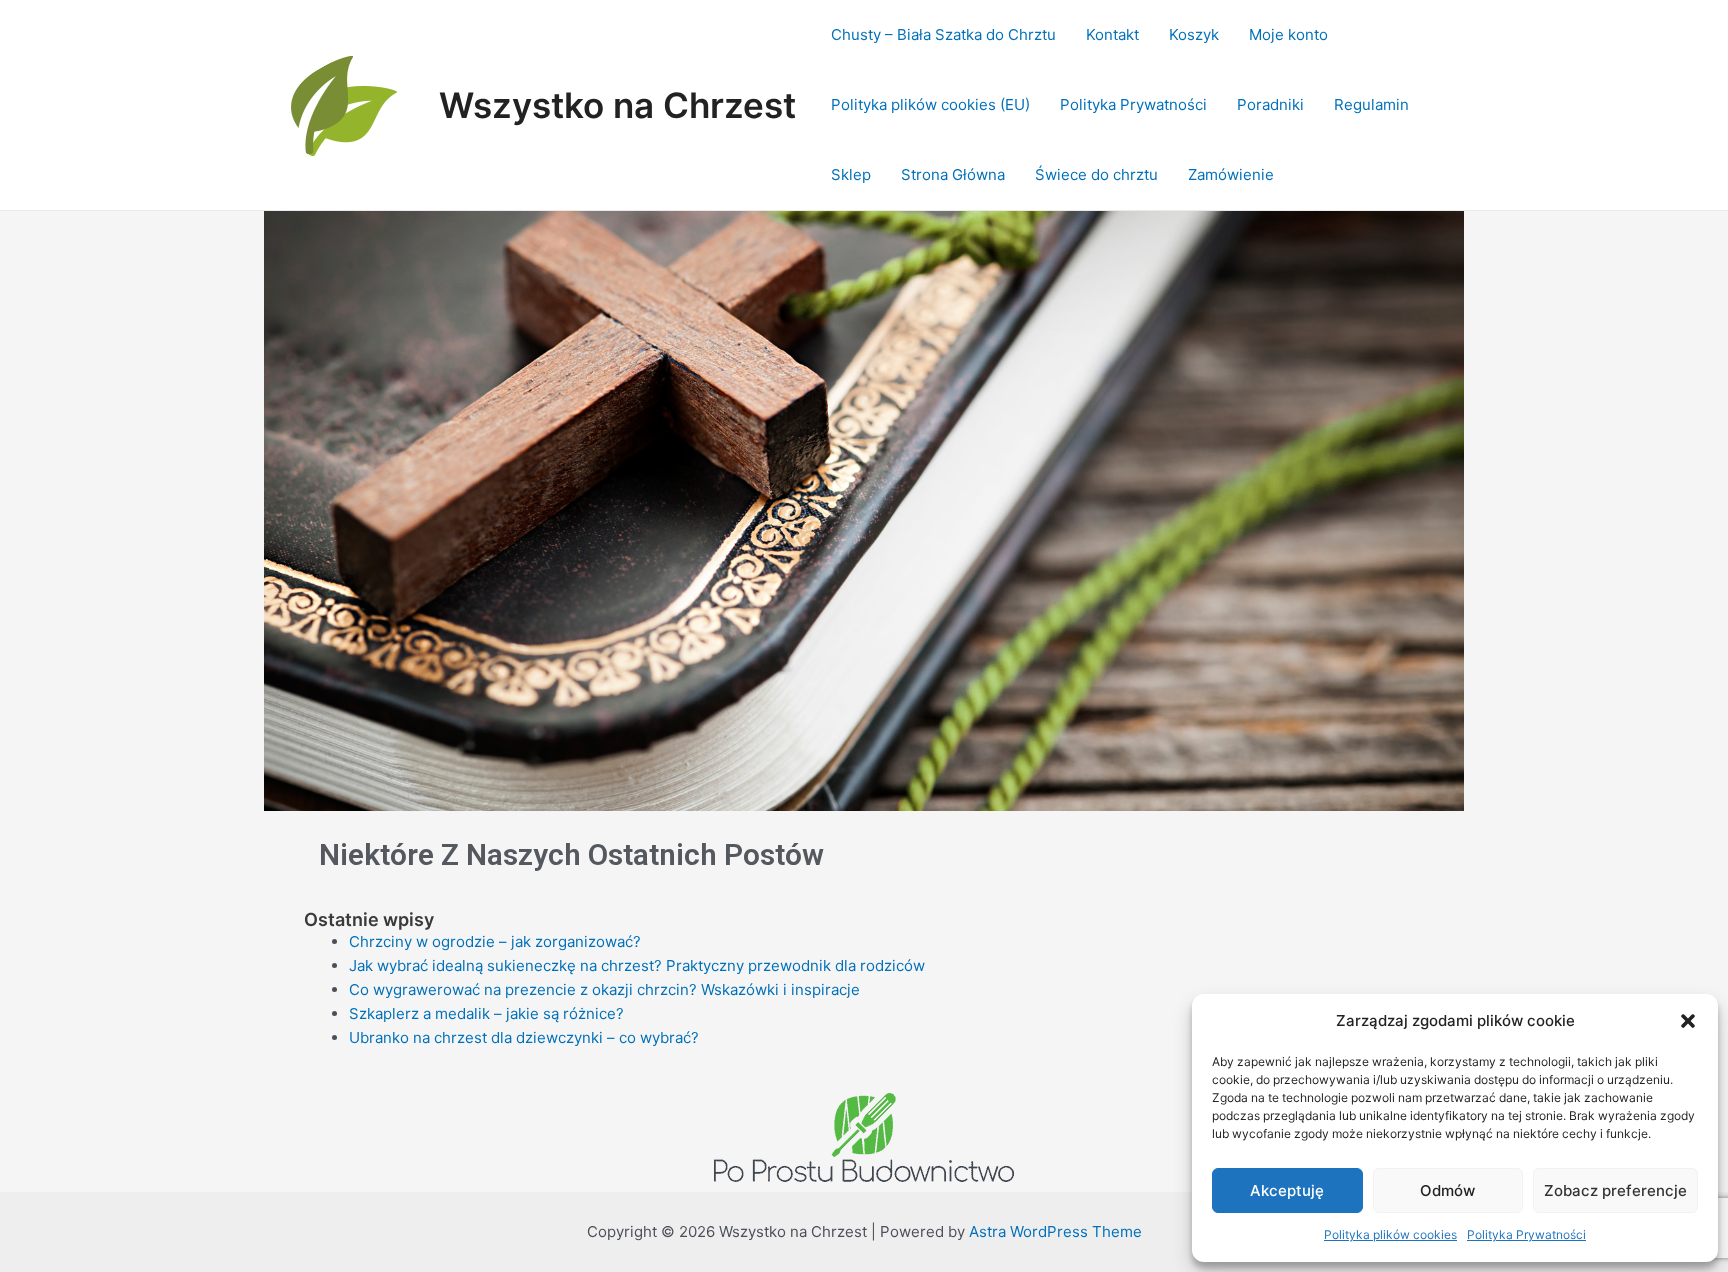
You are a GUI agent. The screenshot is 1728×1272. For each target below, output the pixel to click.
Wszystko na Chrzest (617, 105)
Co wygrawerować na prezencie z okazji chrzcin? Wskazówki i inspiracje (604, 989)
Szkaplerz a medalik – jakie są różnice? (486, 1013)
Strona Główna (953, 174)
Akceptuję (1287, 1190)
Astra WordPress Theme (1055, 1231)
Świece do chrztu (1096, 174)
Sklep (851, 174)
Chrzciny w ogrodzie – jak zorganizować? (495, 941)
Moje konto (1288, 34)
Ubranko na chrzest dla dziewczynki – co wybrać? (524, 1037)
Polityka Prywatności (1526, 1234)
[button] (1688, 1021)
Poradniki (1270, 104)
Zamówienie (1231, 174)
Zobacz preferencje (1615, 1190)
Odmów (1447, 1190)
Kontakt (1112, 34)
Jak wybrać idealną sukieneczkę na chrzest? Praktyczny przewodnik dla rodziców (637, 965)
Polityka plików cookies (1390, 1234)
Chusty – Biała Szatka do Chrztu (943, 34)
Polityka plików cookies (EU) (930, 104)
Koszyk (1194, 34)
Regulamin (1371, 104)
